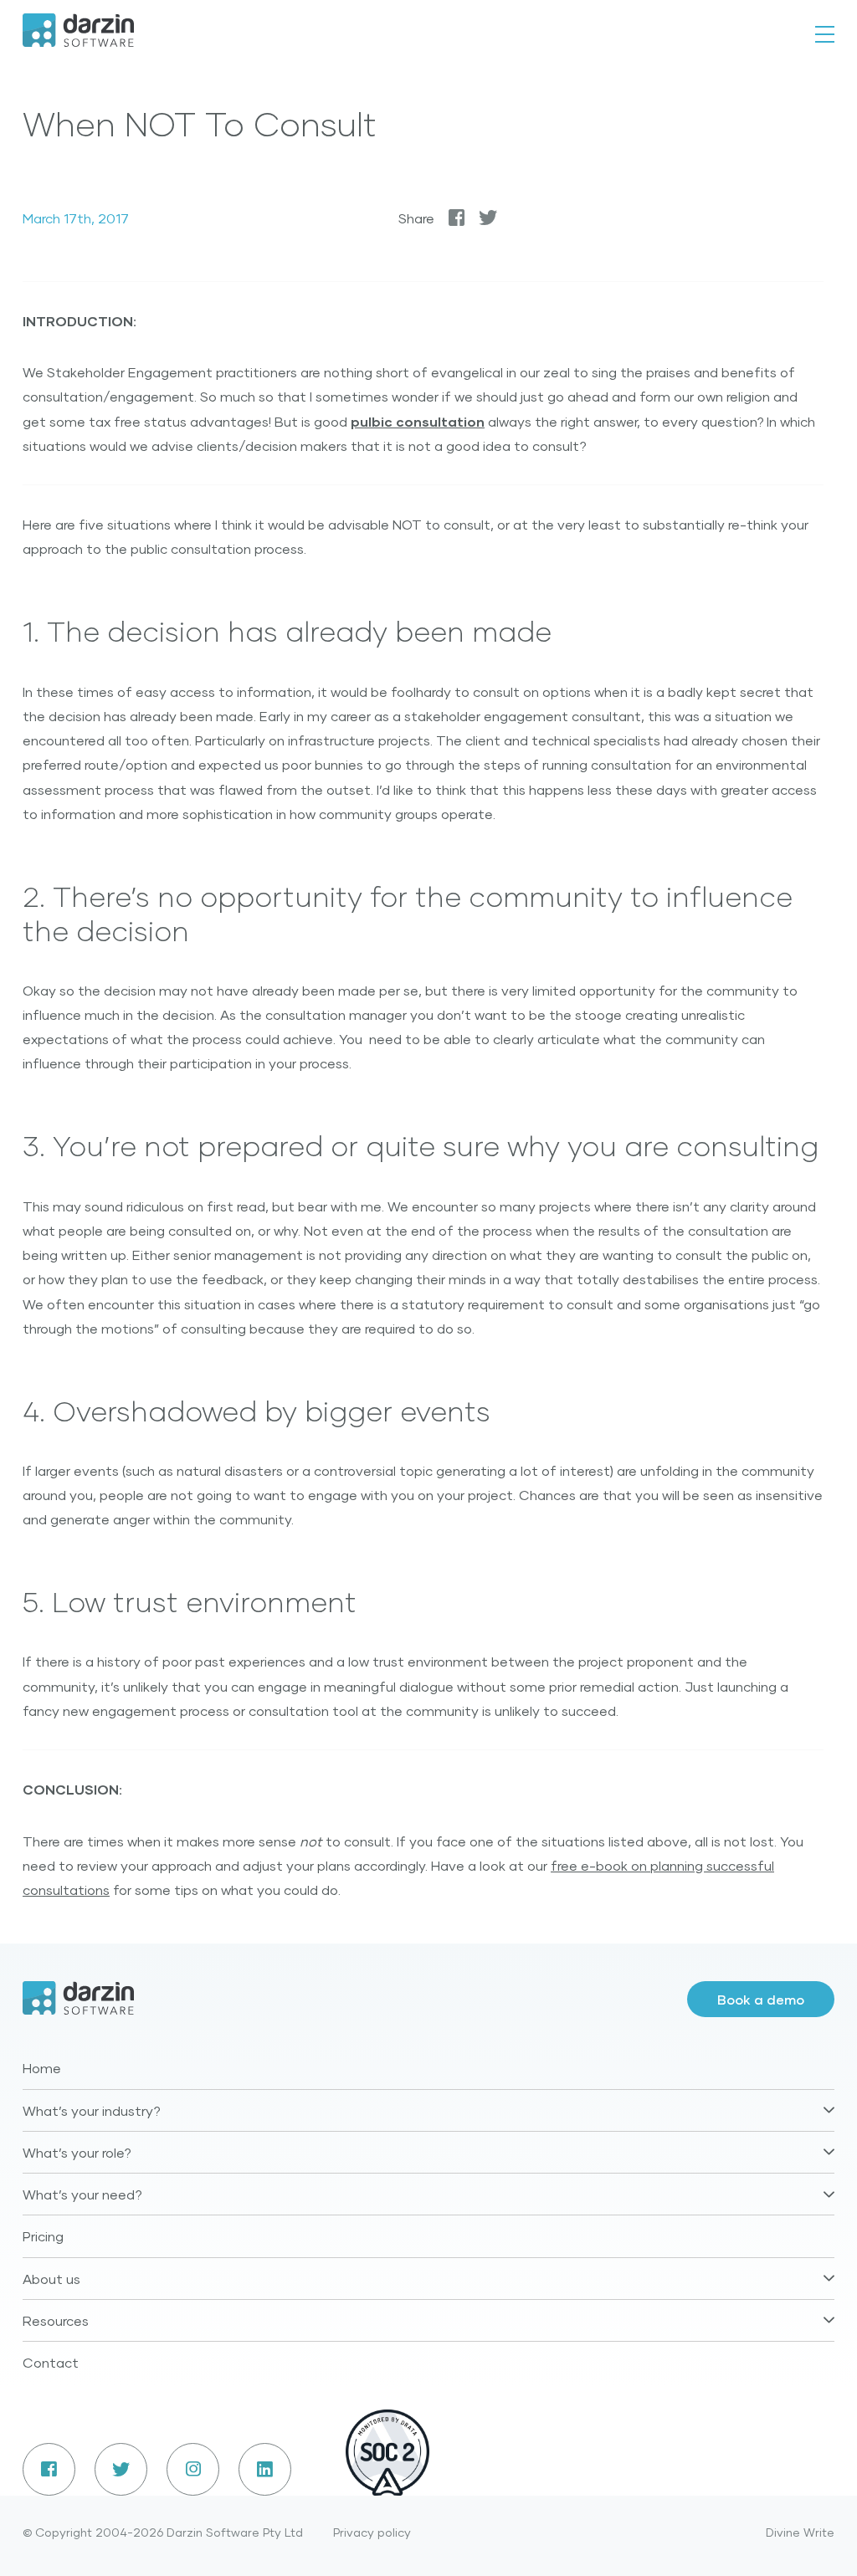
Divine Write (800, 2532)
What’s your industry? (92, 2110)
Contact (51, 2362)
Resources (56, 2320)
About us (51, 2279)
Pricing (43, 2236)
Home (42, 2068)
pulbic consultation (418, 421)
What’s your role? (77, 2152)
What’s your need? (82, 2194)
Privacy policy (372, 2532)
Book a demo (761, 1999)
